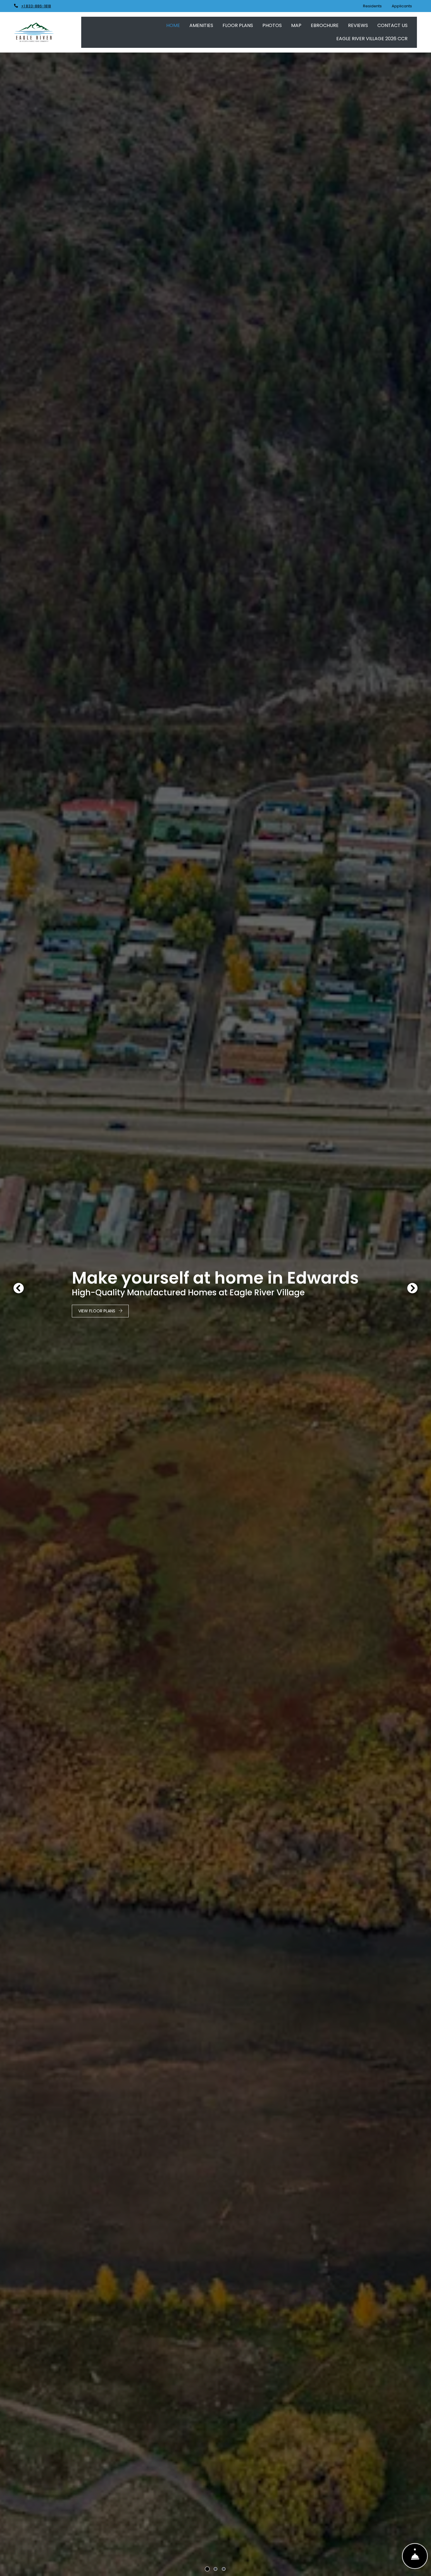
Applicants (404, 6)
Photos (272, 25)
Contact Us (392, 25)
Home (173, 25)
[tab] (207, 2569)
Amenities (201, 25)
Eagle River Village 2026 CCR (372, 39)
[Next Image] (413, 1288)
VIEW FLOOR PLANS (97, 1311)
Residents (375, 6)
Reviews (358, 25)
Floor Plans (238, 25)
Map (296, 25)
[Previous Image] (18, 1288)
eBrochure (325, 25)
